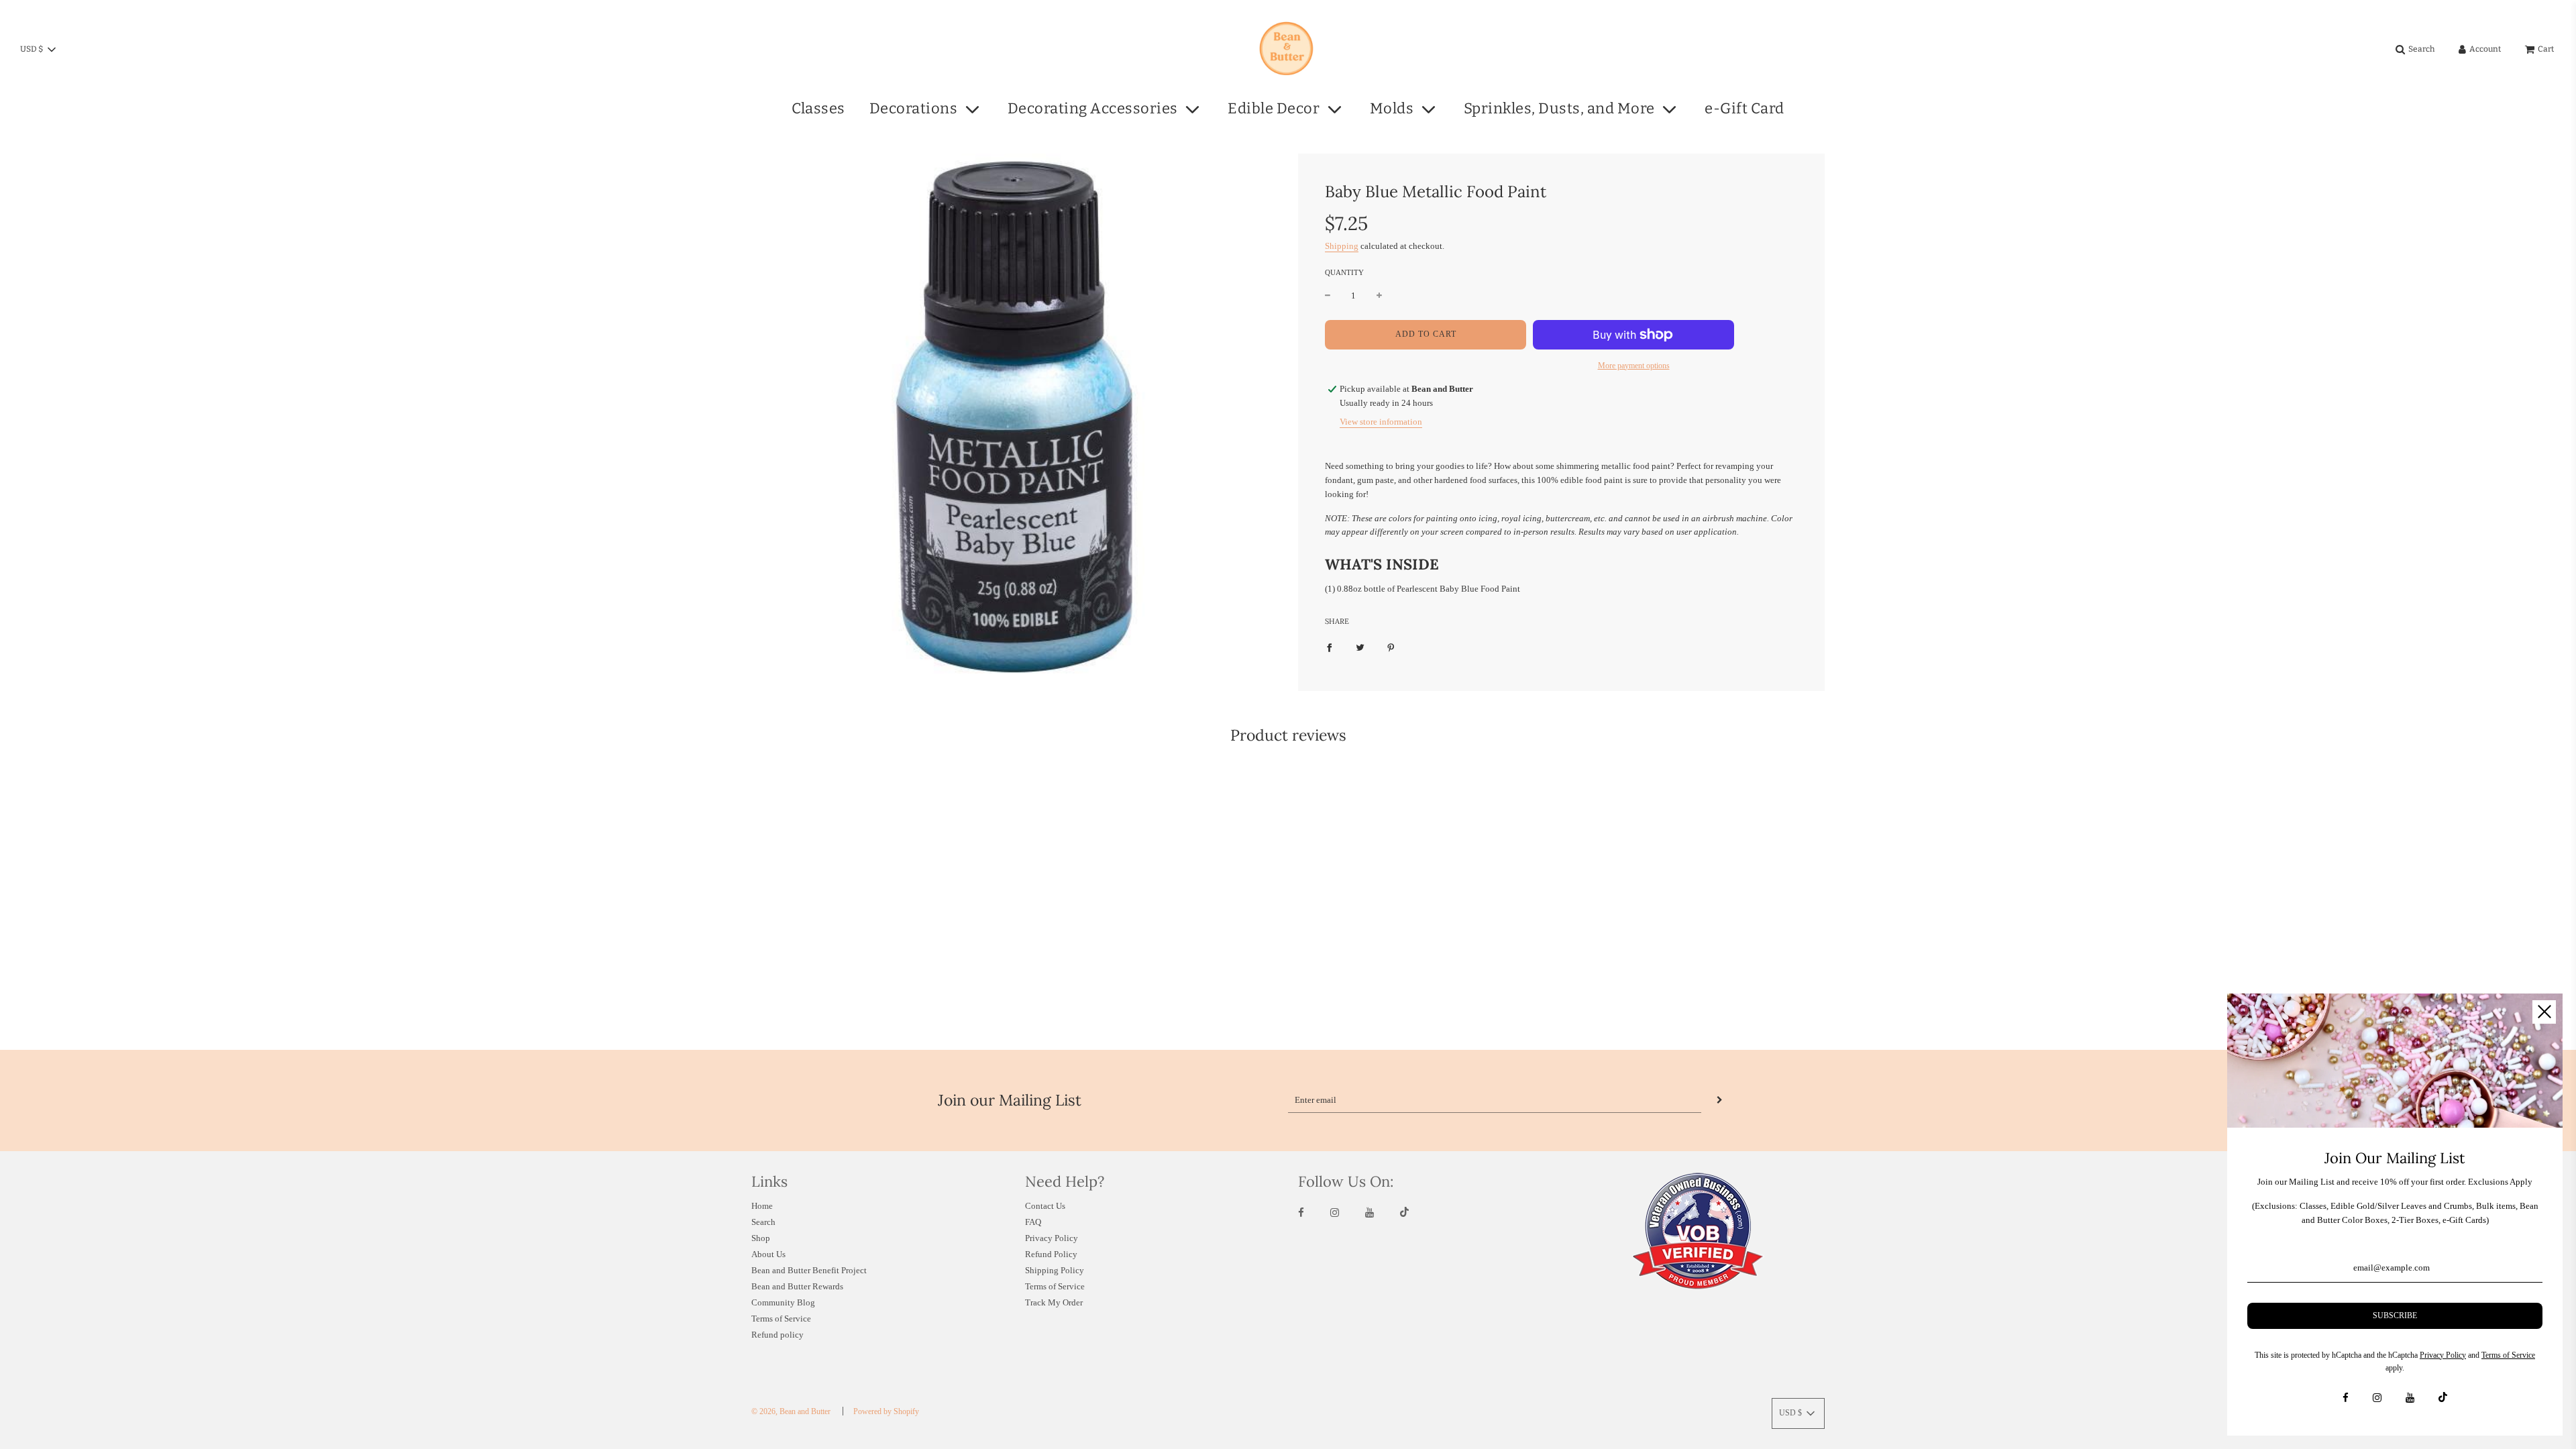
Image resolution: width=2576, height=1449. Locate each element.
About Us (768, 1254)
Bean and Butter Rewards (797, 1286)
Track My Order (1054, 1302)
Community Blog (783, 1302)
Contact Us (1045, 1206)
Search (763, 1222)
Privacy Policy (1052, 1238)
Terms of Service (781, 1319)
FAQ (1033, 1222)
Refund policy (777, 1335)
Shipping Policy (1055, 1270)
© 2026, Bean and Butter (791, 1411)
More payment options (1634, 366)
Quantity (1344, 272)
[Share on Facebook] (1329, 648)
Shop (761, 1238)
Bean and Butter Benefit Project (809, 1270)
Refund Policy (1051, 1254)
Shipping (1342, 246)
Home (762, 1206)
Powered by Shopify (886, 1411)
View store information (1381, 422)
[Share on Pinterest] (1391, 648)
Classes (818, 108)
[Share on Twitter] (1360, 648)
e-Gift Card (1745, 108)
